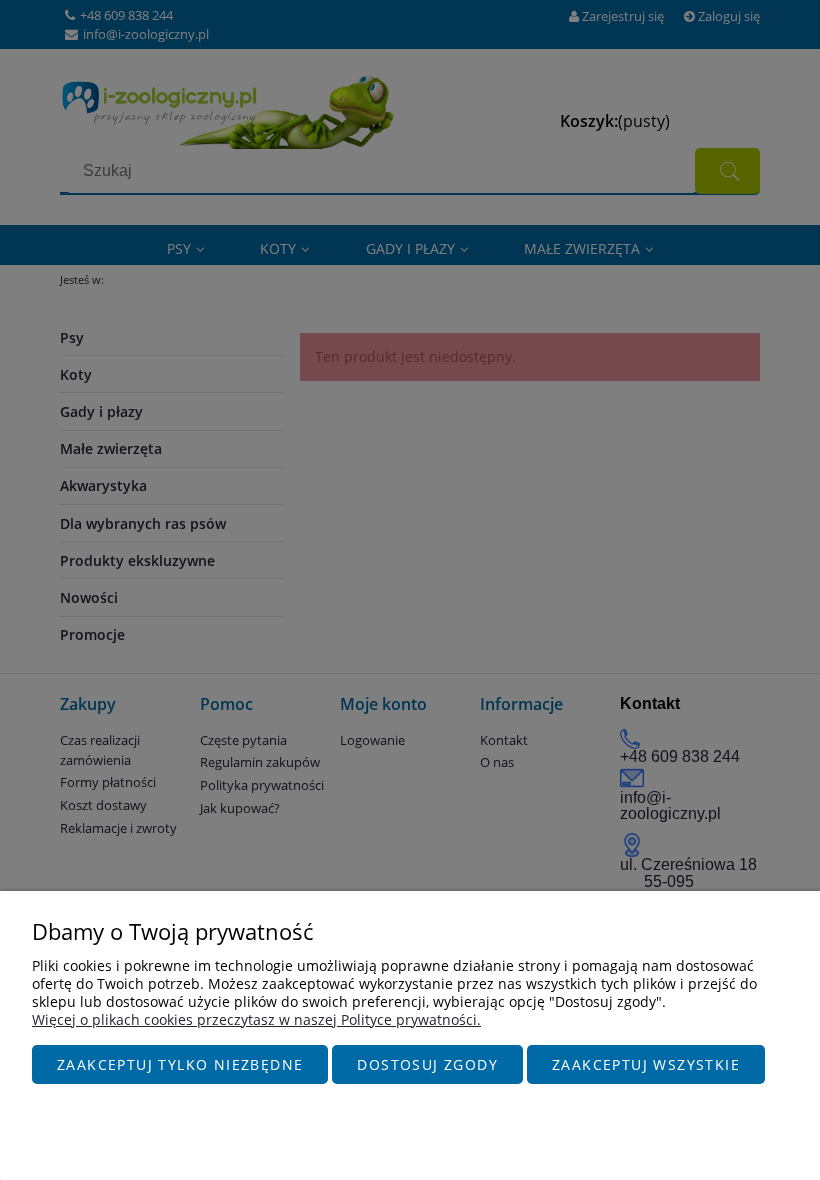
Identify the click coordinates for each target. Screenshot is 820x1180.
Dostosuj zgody (427, 1064)
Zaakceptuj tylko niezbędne (180, 1064)
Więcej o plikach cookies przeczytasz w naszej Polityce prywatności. (256, 1019)
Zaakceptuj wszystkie (646, 1064)
